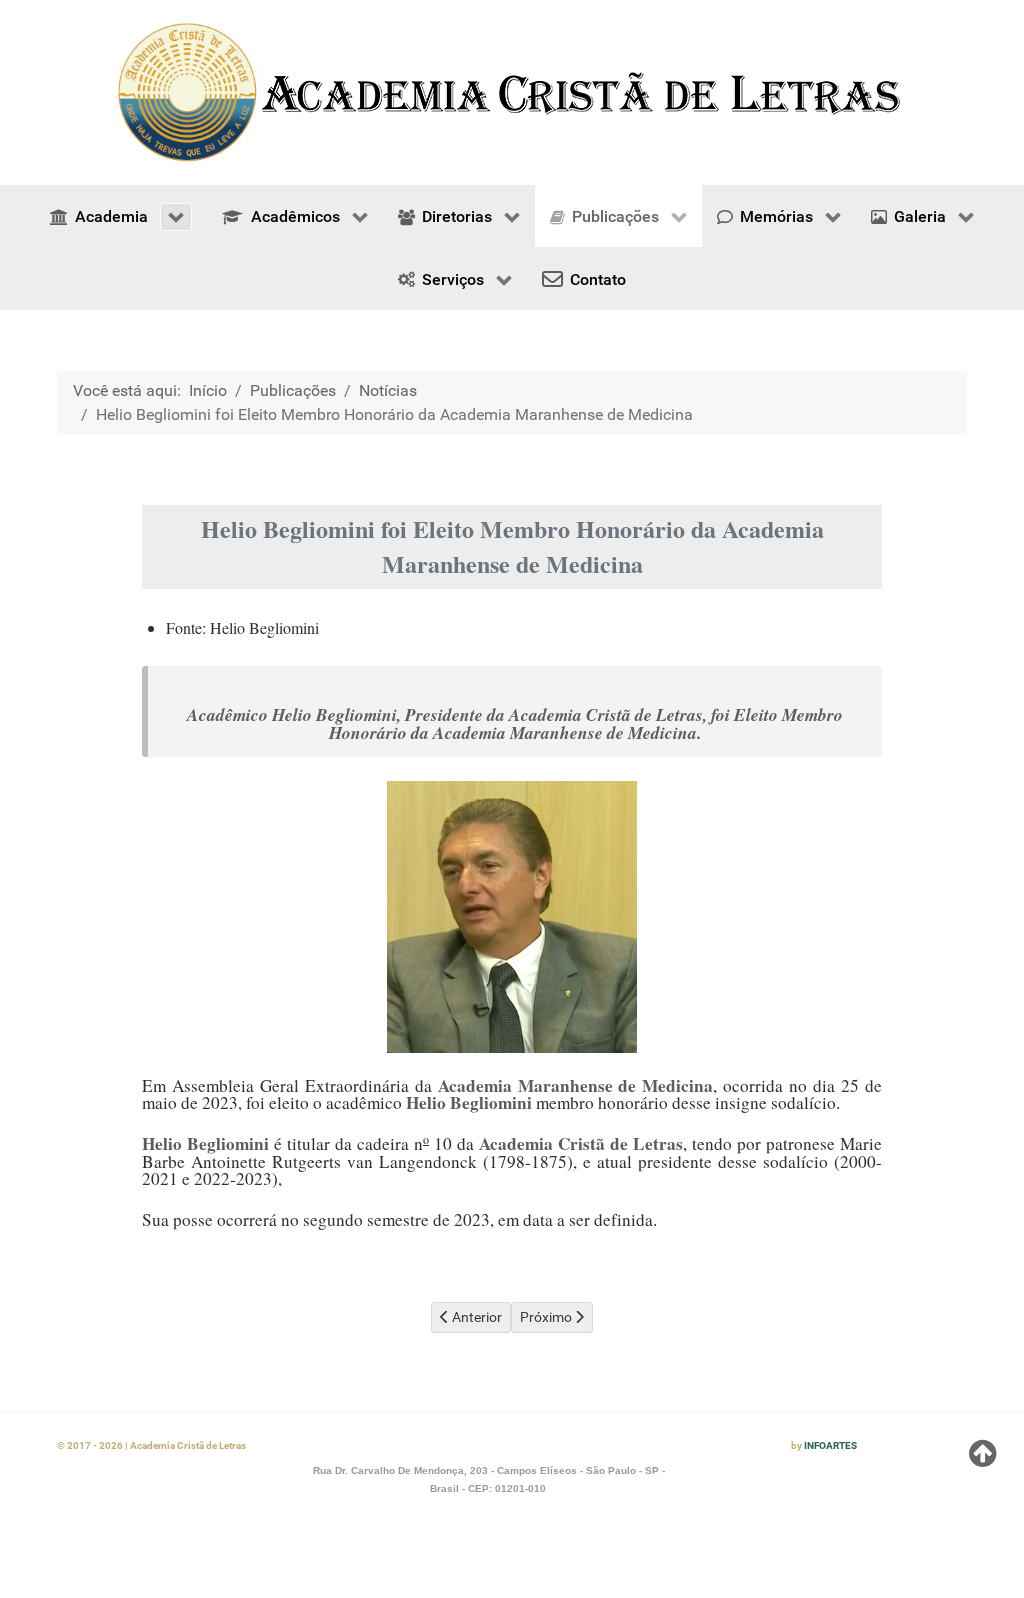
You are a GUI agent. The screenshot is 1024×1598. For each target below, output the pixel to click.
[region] (512, 92)
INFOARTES (830, 1445)
